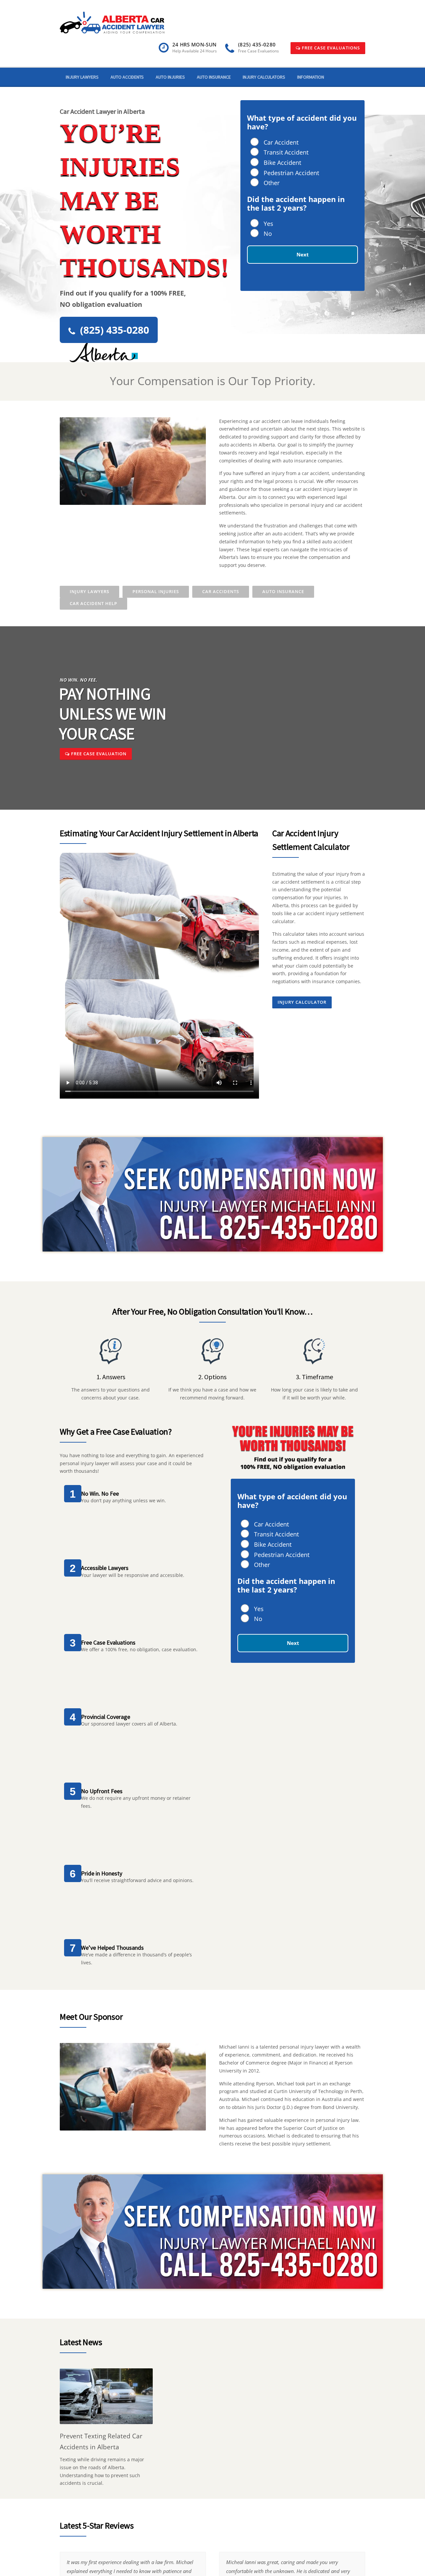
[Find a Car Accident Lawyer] (112, 22)
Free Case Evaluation (98, 754)
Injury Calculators (264, 77)
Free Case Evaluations (330, 48)
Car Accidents (221, 591)
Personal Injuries (156, 591)
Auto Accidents (127, 77)
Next (303, 254)
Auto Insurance (214, 77)
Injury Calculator (302, 1002)
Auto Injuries (170, 77)
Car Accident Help (93, 603)
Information (311, 77)
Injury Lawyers (82, 77)
